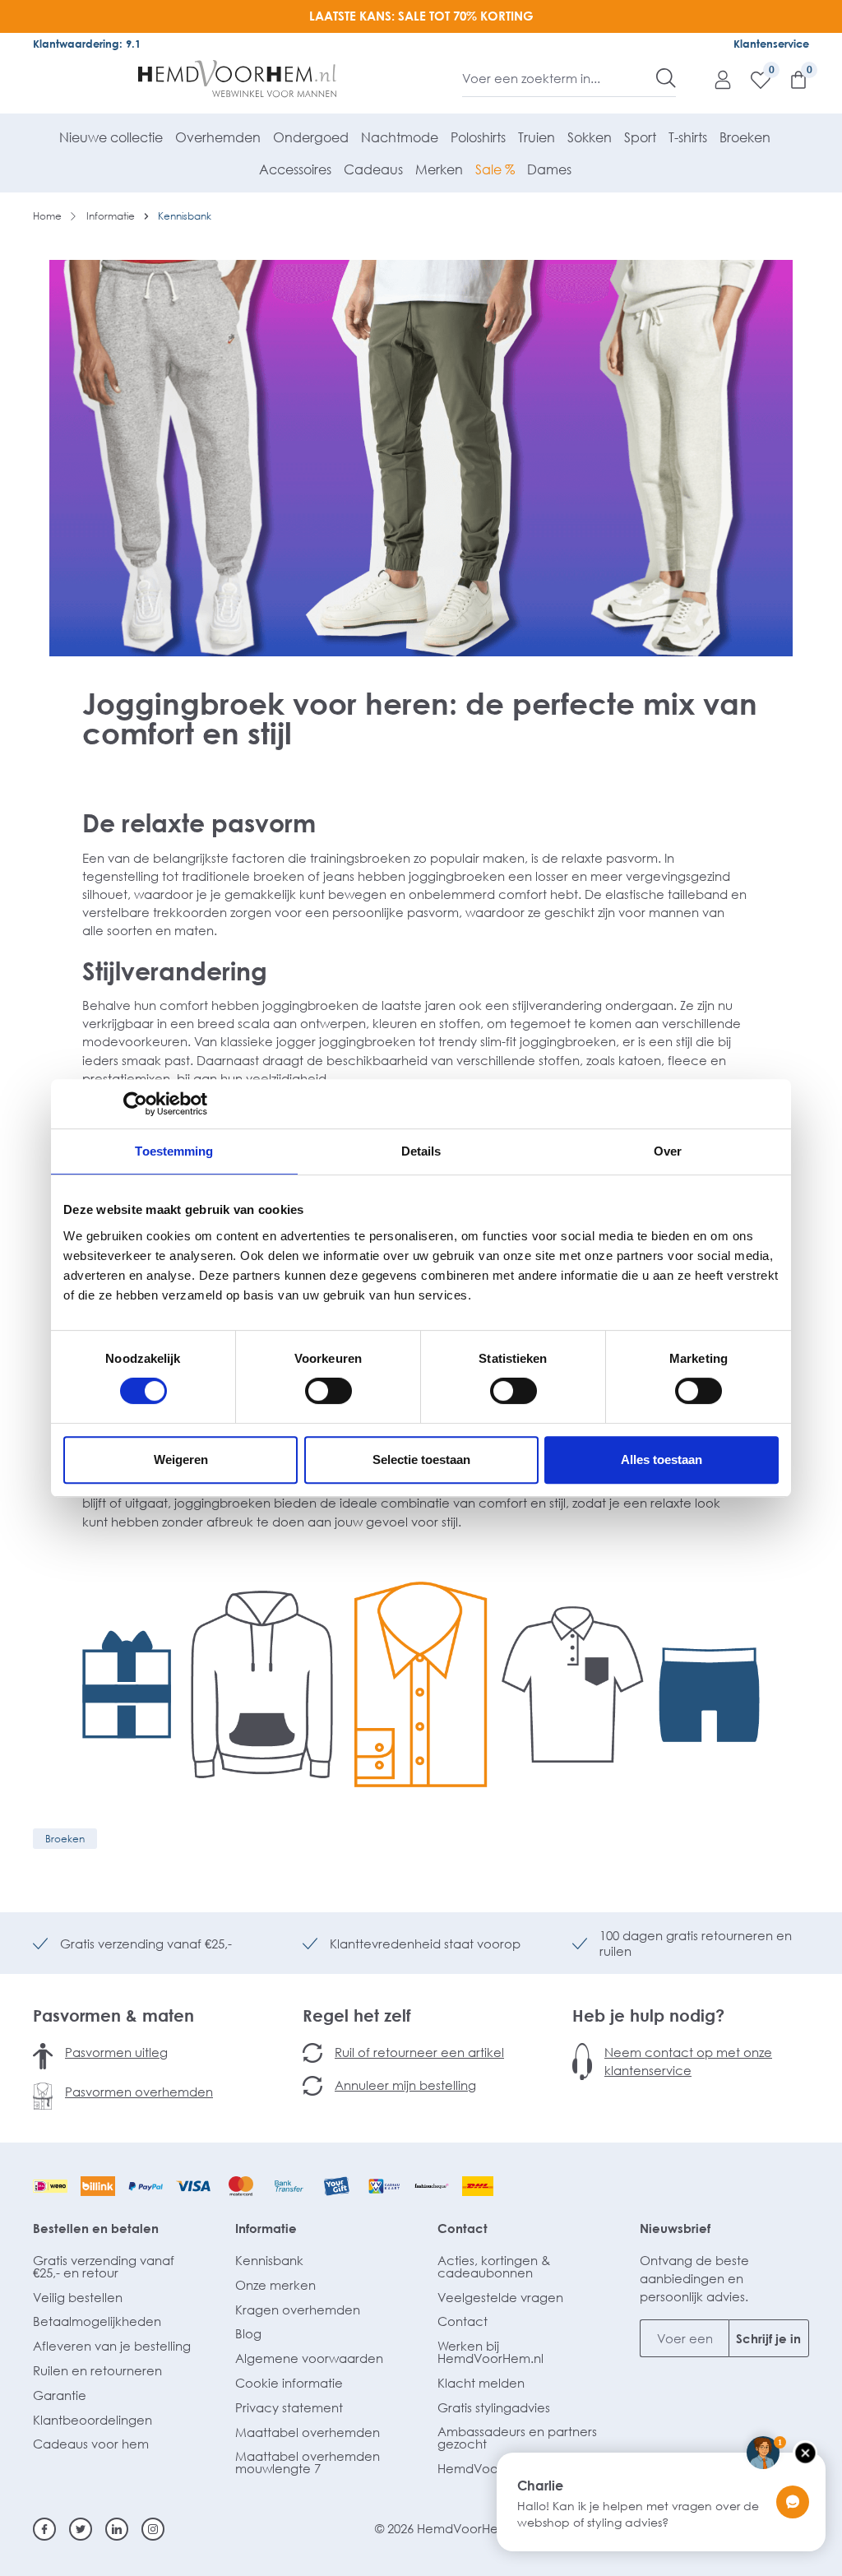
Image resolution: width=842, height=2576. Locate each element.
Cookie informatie (289, 2383)
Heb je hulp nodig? (648, 2015)
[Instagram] (153, 2529)
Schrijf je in (768, 2338)
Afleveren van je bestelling (112, 2346)
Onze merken (275, 2285)
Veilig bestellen (78, 2297)
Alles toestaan (662, 1459)
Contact (463, 2228)
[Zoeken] (666, 78)
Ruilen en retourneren (97, 2370)
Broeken (65, 1839)
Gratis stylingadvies (494, 2407)
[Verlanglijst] (752, 79)
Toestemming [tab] (174, 1151)
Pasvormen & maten (113, 2015)
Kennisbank (269, 2260)
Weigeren (181, 1459)
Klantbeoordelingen (93, 2420)
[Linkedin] (117, 2529)
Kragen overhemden (298, 2310)
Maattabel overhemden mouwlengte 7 (308, 2462)
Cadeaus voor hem (91, 2444)
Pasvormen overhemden (139, 2092)
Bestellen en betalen (96, 2228)
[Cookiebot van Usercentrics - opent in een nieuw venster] (135, 1104)
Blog (248, 2333)
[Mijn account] (715, 79)
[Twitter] (81, 2529)
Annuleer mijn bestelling (405, 2085)
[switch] (328, 1391)
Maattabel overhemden (308, 2432)
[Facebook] (44, 2529)
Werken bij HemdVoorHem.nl (490, 2352)
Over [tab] (668, 1151)
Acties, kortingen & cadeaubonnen (494, 2266)
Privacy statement (289, 2407)
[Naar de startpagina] (238, 79)
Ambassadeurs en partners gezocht (517, 2437)
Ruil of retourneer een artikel (419, 2052)
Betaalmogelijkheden (97, 2321)
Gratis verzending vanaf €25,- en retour (104, 2266)
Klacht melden (481, 2383)
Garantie (60, 2395)
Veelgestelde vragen (500, 2297)
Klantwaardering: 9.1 (87, 44)
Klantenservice (771, 44)
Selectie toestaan (421, 1459)
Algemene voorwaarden (309, 2358)
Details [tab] (421, 1151)
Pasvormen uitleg (116, 2052)
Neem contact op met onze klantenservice (688, 2061)
